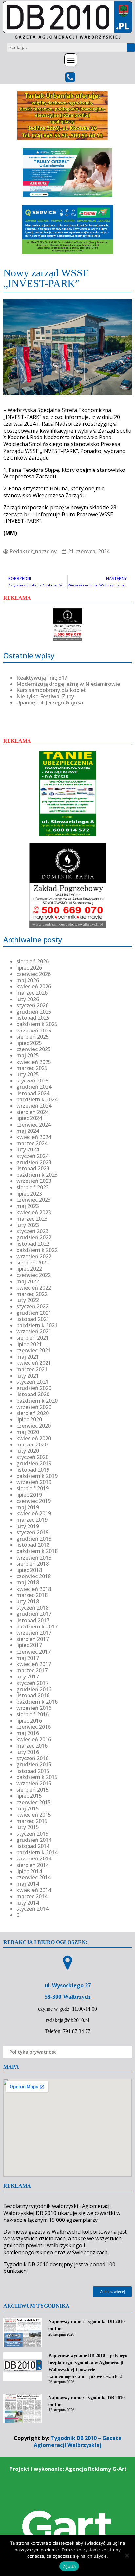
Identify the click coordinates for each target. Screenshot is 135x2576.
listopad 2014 (33, 1846)
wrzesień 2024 (34, 1106)
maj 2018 (28, 1582)
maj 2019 (28, 1507)
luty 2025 (28, 1074)
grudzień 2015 (34, 1764)
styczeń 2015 (32, 1834)
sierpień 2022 (33, 1263)
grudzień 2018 (34, 1539)
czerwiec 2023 (34, 1200)
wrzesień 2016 (34, 1708)
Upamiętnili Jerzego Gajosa (50, 702)
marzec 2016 (32, 1746)
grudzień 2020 (34, 1388)
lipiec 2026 (29, 968)
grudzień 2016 (34, 1689)
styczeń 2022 (32, 1306)
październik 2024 (37, 1099)
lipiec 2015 (29, 1796)
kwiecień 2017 (34, 1664)
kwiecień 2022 (34, 1288)
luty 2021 (28, 1376)
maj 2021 (28, 1357)
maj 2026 (28, 980)
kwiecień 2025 (34, 1062)
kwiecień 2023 (34, 1212)
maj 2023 (28, 1206)
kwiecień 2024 (34, 1137)
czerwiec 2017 (34, 1652)
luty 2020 (28, 1451)
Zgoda (69, 2566)
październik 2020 (37, 1401)
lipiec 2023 (29, 1194)
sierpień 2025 (33, 1037)
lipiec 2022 (29, 1269)
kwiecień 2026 (34, 986)
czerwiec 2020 (34, 1426)
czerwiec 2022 (34, 1275)
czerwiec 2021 (34, 1350)
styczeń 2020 (32, 1457)
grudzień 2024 (34, 1087)
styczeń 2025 (32, 1081)
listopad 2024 (33, 1093)
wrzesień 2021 (34, 1331)
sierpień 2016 (33, 1714)
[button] (71, 60)
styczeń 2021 (32, 1382)
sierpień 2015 (33, 1790)
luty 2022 (28, 1300)
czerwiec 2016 (34, 1727)
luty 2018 (28, 1601)
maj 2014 (28, 1884)
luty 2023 (28, 1225)
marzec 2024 (32, 1143)
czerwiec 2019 (34, 1501)
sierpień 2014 (33, 1865)
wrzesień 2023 (34, 1181)
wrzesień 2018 (34, 1558)
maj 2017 (28, 1658)
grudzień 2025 (34, 1012)
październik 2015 (37, 1777)
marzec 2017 (32, 1670)
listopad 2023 (33, 1168)
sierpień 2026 (33, 961)
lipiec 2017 (29, 1645)
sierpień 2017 (33, 1639)
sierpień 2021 (33, 1338)
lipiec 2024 (29, 1118)
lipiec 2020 (29, 1419)
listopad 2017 (33, 1620)
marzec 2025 (32, 1068)
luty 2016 (28, 1752)
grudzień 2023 (34, 1162)
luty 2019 (28, 1526)
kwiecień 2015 (34, 1815)
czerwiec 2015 (34, 1802)
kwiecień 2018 (34, 1589)
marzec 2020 (32, 1445)
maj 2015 (28, 1808)
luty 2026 (28, 999)
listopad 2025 (33, 1018)
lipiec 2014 (29, 1871)
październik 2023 (37, 1175)
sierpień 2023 (33, 1187)
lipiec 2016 (29, 1721)
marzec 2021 (32, 1369)
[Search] (131, 48)
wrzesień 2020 (34, 1407)
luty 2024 (28, 1149)
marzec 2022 (32, 1294)
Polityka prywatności (34, 2052)
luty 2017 (28, 1676)
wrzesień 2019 (34, 1482)
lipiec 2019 (29, 1495)
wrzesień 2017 (34, 1633)
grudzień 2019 (34, 1463)
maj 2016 (28, 1733)
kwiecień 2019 (34, 1513)
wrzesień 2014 (34, 1858)
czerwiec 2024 (34, 1125)
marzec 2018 (32, 1595)
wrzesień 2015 (34, 1783)
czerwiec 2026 (34, 974)
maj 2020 (28, 1432)
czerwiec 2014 (34, 1877)
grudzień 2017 (34, 1614)
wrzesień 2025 (34, 1031)
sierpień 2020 (33, 1413)
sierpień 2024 (33, 1112)
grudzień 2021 (34, 1313)
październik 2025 (37, 1024)
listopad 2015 (33, 1771)
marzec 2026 (32, 993)
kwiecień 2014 (34, 1890)
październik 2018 (37, 1551)
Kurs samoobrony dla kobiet (51, 690)
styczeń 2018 (32, 1608)
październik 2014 (37, 1852)
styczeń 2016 (32, 1758)
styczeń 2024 (32, 1156)
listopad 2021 (33, 1319)
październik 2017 (37, 1627)
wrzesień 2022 (34, 1256)
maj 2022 (28, 1281)
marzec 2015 (32, 1821)
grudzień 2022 (34, 1237)
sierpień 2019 (33, 1488)
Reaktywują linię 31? (42, 678)
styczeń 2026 (32, 1005)
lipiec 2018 (29, 1570)
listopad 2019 (33, 1470)
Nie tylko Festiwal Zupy (45, 696)
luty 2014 (28, 1903)
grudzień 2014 (34, 1840)
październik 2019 (37, 1476)
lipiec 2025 (29, 1043)
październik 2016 (37, 1702)
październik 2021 (37, 1325)
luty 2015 (28, 1827)
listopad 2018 (33, 1545)
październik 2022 (37, 1250)
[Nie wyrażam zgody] (127, 2555)
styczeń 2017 (32, 1683)
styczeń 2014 (32, 1909)
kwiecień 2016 (34, 1739)
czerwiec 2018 (34, 1576)
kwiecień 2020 (34, 1438)
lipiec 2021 (29, 1344)
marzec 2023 (32, 1219)
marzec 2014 (32, 1896)
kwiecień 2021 (34, 1363)
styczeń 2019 (32, 1532)
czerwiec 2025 (34, 1049)
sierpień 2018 (33, 1564)
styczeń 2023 (32, 1231)
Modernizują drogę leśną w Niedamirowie (68, 684)
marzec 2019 (32, 1520)
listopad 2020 (33, 1394)
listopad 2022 (33, 1244)
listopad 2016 (33, 1695)
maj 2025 (28, 1055)
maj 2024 (28, 1131)
